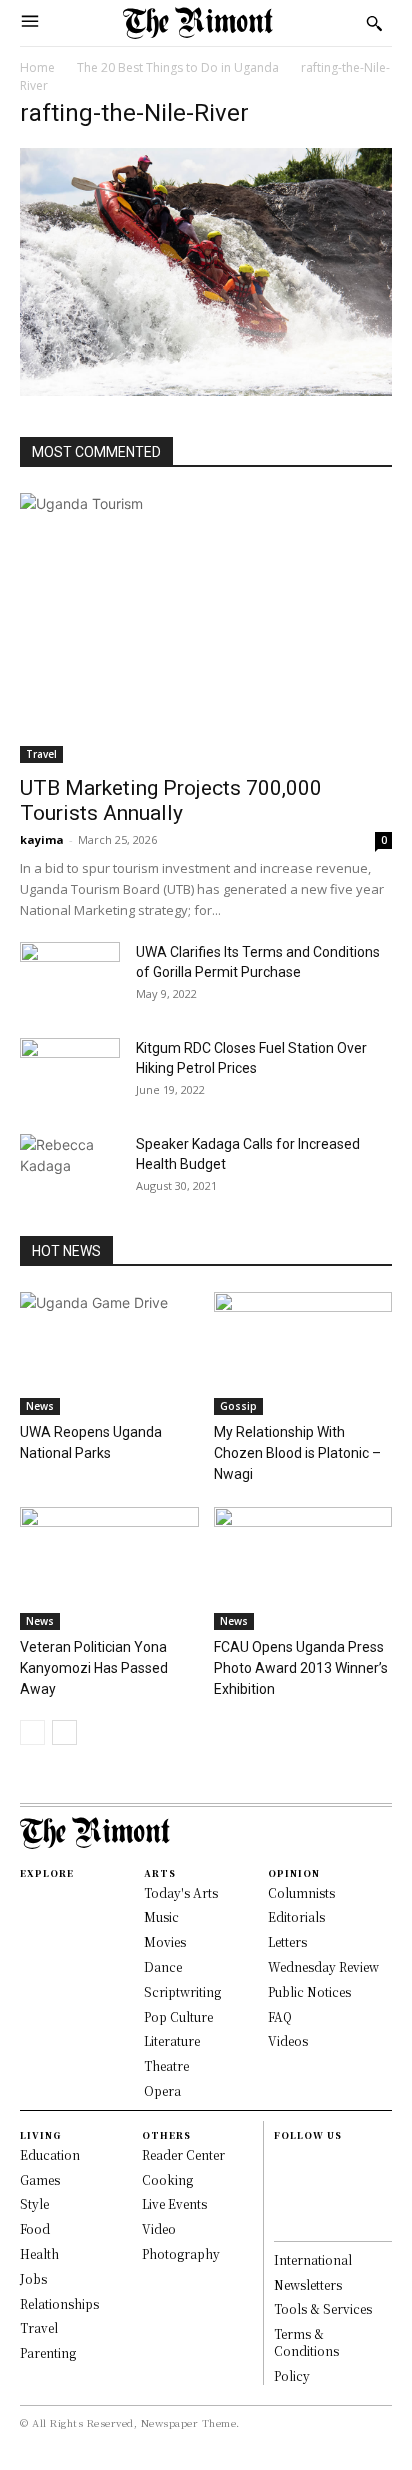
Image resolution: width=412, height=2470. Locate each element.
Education (50, 2154)
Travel (41, 754)
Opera (162, 2090)
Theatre (166, 2065)
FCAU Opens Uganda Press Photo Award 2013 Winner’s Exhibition (301, 1668)
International (313, 2259)
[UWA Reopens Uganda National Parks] (109, 1353)
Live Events (174, 2203)
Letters (287, 1941)
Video (159, 2228)
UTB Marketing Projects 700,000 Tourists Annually (171, 800)
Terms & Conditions (306, 2342)
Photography (181, 2253)
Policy (292, 2375)
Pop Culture (178, 2016)
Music (161, 1916)
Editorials (296, 1916)
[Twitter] (282, 2222)
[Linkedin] (282, 2201)
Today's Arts (181, 1892)
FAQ (280, 2016)
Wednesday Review (323, 1966)
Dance (163, 1966)
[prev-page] (32, 1732)
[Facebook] (282, 2159)
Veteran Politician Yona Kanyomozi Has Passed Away (94, 1668)
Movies (165, 1941)
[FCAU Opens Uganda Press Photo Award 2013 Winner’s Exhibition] (303, 1568)
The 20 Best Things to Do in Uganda (178, 67)
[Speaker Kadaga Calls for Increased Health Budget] (70, 1169)
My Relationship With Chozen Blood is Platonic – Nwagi (297, 1453)
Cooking (167, 2179)
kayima (42, 839)
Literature (172, 2040)
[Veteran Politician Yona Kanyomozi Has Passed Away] (109, 1568)
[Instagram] (282, 2180)
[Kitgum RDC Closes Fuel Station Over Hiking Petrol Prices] (70, 1073)
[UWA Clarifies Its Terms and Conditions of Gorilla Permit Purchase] (70, 977)
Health (39, 2253)
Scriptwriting (182, 1991)
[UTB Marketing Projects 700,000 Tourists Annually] (206, 628)
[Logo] (198, 23)
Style (34, 2203)
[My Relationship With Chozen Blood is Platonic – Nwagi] (303, 1353)
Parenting (48, 2352)
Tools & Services (323, 2308)
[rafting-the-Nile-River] (206, 390)
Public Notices (309, 1991)
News (40, 1406)
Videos (288, 2040)
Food (35, 2228)
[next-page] (64, 1732)
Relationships (59, 2303)
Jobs (33, 2278)
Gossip (238, 1406)
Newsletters (308, 2284)
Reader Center (183, 2154)
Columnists (301, 1892)
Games (40, 2179)
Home (37, 67)
